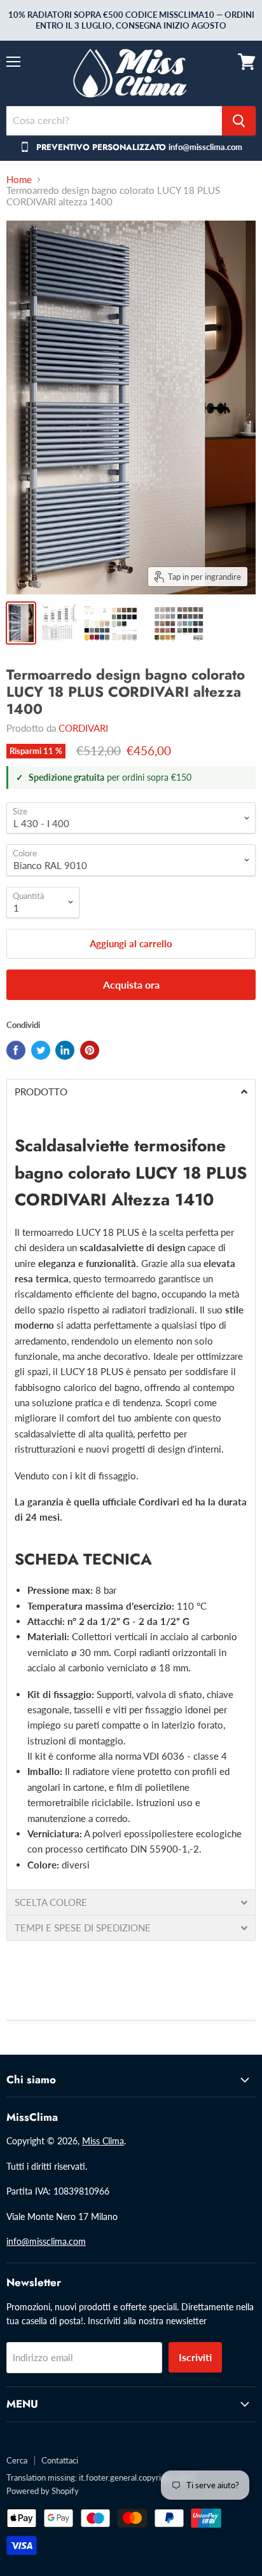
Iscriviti (195, 2357)
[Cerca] (239, 121)
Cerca (17, 2460)
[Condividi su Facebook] (16, 1050)
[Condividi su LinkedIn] (65, 1050)
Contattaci (60, 2460)
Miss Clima (103, 2141)
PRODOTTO (41, 1092)
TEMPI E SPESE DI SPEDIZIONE (85, 1928)
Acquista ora (131, 984)
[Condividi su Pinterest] (90, 1050)
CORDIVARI (83, 728)
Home (19, 180)
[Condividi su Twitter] (41, 1050)
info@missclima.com (46, 2241)
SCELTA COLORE (51, 1902)
